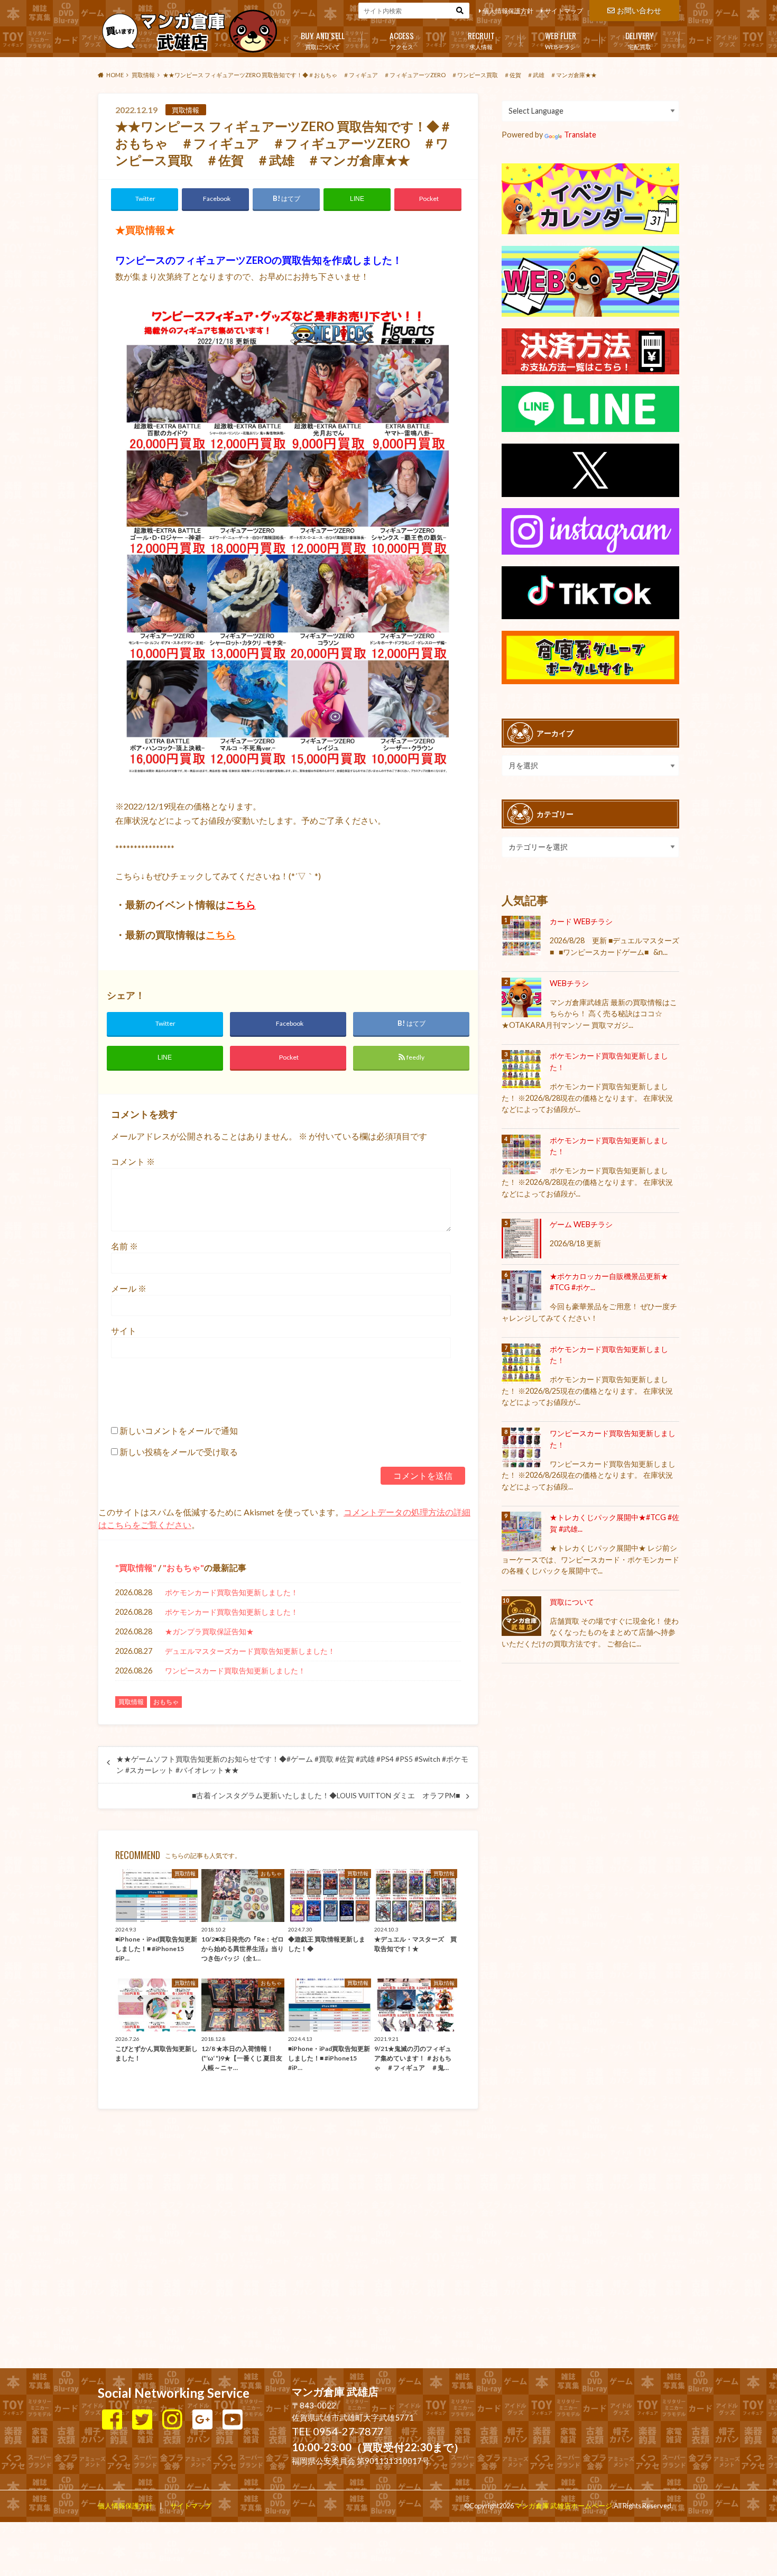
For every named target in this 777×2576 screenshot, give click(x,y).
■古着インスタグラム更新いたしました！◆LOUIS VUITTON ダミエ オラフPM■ (326, 1796)
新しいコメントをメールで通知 (179, 1430)
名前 (124, 1246)
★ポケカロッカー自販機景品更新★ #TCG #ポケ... (609, 1282)
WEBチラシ (561, 40)
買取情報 (136, 1567)
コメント (133, 1161)
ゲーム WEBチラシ (581, 1224)
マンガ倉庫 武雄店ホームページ (563, 2506)
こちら (241, 905)
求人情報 (481, 40)
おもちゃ (183, 1567)
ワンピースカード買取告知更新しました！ (235, 1671)
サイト (124, 1331)
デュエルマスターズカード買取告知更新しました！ (250, 1651)
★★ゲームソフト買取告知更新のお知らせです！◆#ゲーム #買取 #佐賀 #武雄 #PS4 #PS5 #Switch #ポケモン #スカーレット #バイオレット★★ (292, 1764)
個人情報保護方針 (508, 11)
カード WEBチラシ (581, 921)
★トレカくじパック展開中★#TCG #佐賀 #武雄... (614, 1523)
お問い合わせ (639, 10)
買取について (323, 40)
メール (129, 1288)
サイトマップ (564, 11)
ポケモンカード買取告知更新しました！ (232, 1592)
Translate (580, 135)
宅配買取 (640, 40)
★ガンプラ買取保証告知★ (209, 1631)
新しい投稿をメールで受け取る (179, 1452)
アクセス (402, 40)
